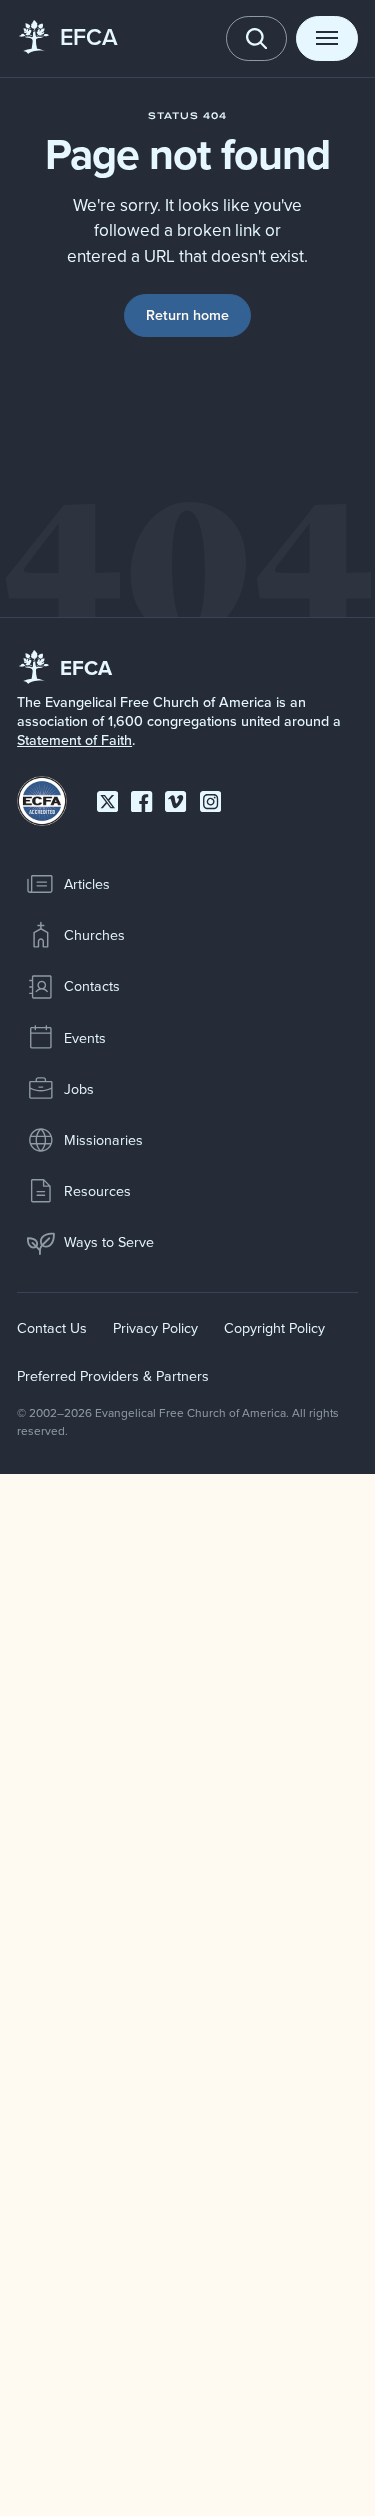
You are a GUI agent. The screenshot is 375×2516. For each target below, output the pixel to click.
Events (85, 1038)
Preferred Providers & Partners (113, 1376)
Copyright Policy (274, 1328)
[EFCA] (34, 38)
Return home (187, 315)
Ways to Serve (109, 1242)
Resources (97, 1191)
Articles (87, 884)
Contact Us (52, 1328)
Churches (94, 935)
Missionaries (103, 1140)
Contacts (92, 986)
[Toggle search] (257, 38)
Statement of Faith (74, 740)
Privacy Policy (155, 1328)
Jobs (79, 1089)
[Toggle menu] (327, 38)
